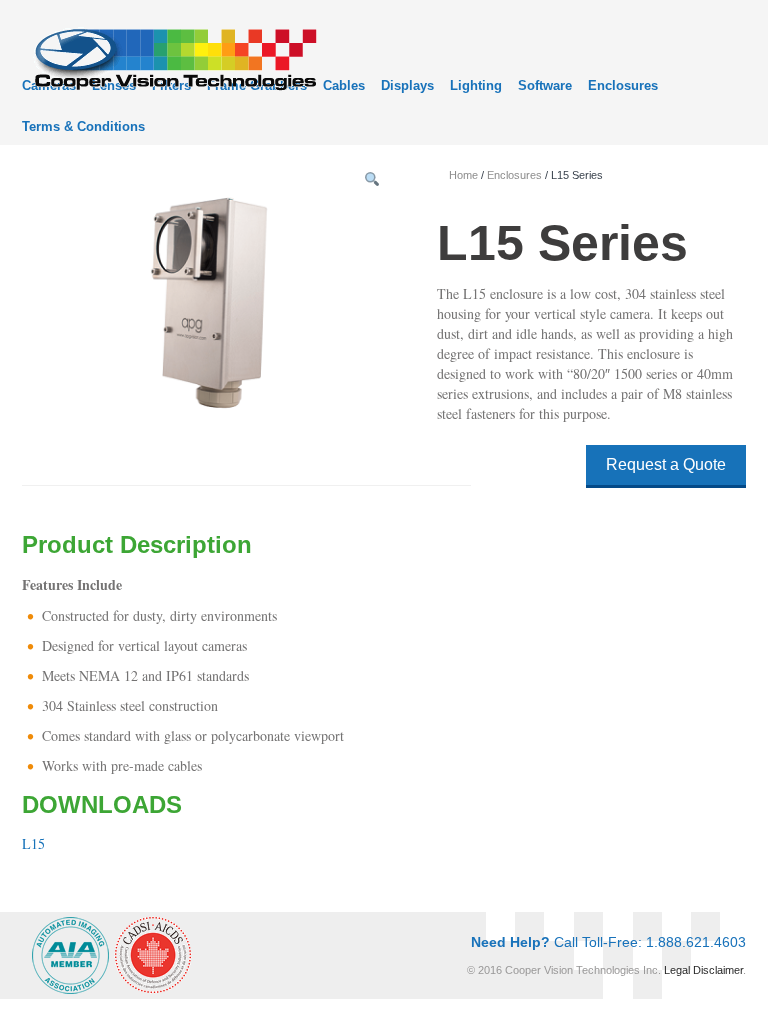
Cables (344, 85)
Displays (407, 85)
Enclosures (623, 85)
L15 (33, 843)
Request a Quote (666, 464)
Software (545, 85)
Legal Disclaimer (703, 970)
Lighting (476, 85)
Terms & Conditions (83, 126)
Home (463, 175)
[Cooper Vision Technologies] (174, 56)
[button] (372, 180)
